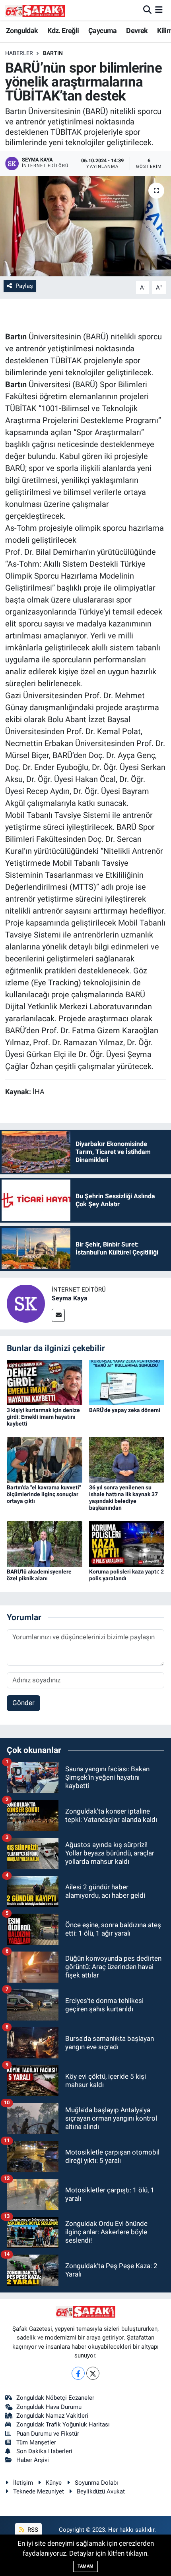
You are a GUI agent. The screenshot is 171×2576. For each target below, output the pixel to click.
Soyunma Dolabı (96, 2483)
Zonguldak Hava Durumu (49, 2407)
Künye (54, 2483)
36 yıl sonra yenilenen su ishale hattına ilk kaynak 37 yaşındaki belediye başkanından (123, 1497)
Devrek (137, 31)
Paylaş (24, 286)
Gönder (23, 1703)
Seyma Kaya (70, 1298)
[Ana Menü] (159, 10)
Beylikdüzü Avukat (101, 2491)
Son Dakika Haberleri (44, 2451)
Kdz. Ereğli (63, 31)
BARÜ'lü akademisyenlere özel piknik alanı (39, 1575)
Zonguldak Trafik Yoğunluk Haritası (63, 2424)
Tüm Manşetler (36, 2442)
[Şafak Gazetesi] (35, 10)
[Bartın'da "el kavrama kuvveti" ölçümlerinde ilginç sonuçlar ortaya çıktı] (45, 1459)
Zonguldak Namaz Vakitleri (52, 2416)
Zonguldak (22, 31)
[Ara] (147, 10)
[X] (93, 2373)
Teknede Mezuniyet (39, 2491)
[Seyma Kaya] (26, 1303)
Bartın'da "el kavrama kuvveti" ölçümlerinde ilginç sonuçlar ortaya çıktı (44, 1494)
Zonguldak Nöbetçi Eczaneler (55, 2398)
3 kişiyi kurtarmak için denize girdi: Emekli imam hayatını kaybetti (43, 1417)
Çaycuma (103, 31)
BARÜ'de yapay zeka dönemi (125, 1410)
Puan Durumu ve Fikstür (48, 2434)
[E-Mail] (58, 1315)
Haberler (19, 53)
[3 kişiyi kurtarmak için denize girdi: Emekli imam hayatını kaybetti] (45, 1382)
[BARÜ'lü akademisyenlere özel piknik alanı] (45, 1543)
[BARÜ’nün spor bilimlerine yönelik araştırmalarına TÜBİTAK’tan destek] (85, 226)
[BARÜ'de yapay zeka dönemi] (127, 1382)
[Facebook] (78, 2373)
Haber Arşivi (33, 2460)
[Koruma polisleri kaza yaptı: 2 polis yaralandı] (127, 1543)
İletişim (23, 2483)
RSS (32, 2530)
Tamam (85, 2566)
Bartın (53, 53)
